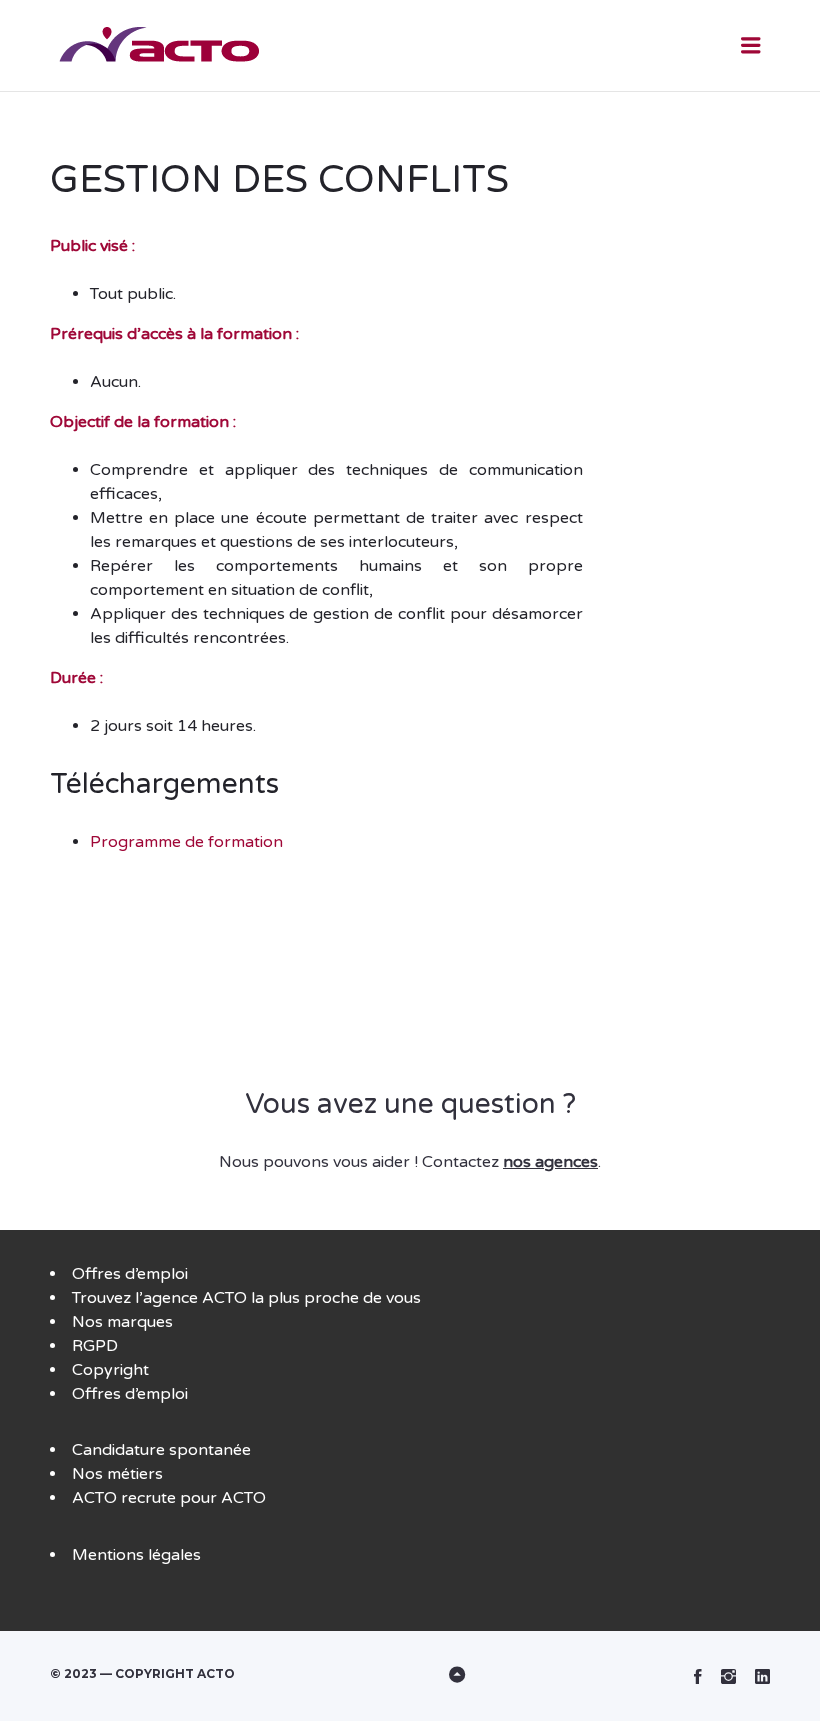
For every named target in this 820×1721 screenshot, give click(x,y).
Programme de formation (186, 842)
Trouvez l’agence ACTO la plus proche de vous (246, 1298)
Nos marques (122, 1322)
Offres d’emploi (130, 1274)
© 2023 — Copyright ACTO (142, 1673)
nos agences (550, 1162)
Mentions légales (136, 1555)
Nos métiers (117, 1474)
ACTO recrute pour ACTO (169, 1498)
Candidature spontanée (161, 1450)
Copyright (110, 1370)
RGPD (95, 1346)
